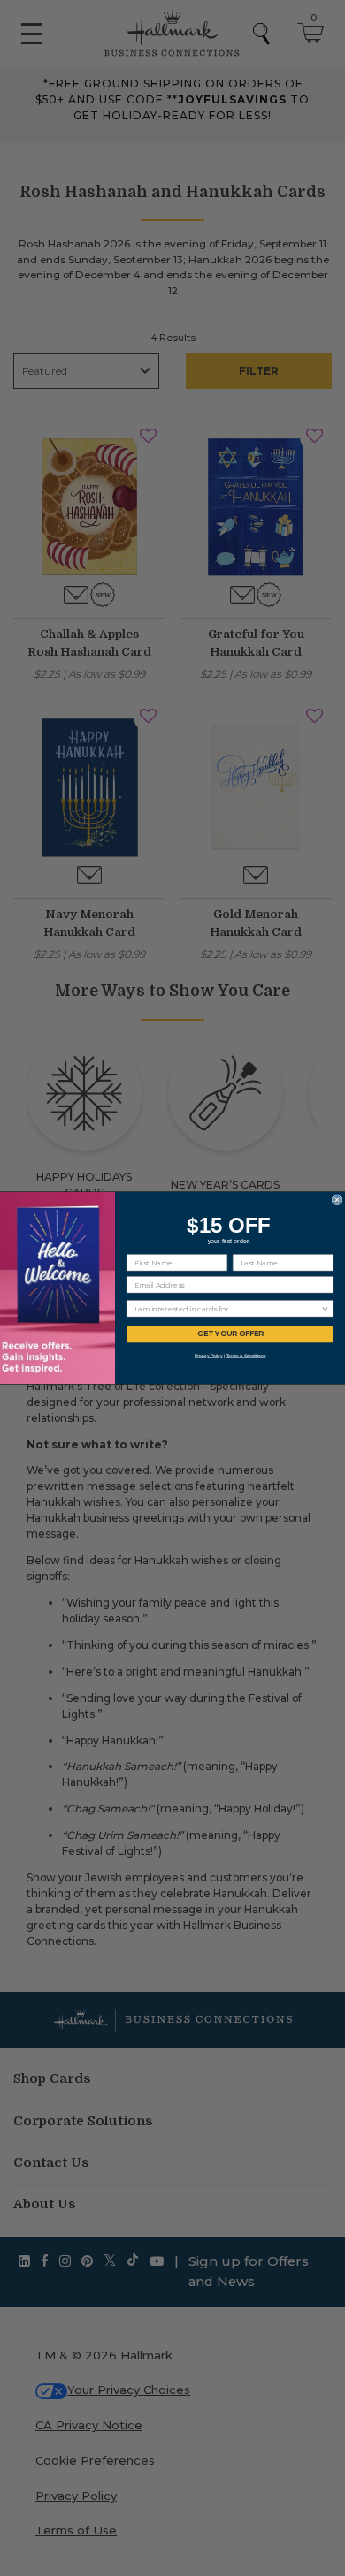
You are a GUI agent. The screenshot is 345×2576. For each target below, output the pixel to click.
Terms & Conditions (246, 1356)
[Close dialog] (337, 1200)
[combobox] (228, 1309)
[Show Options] (326, 1309)
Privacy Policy (209, 1356)
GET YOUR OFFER (230, 1334)
